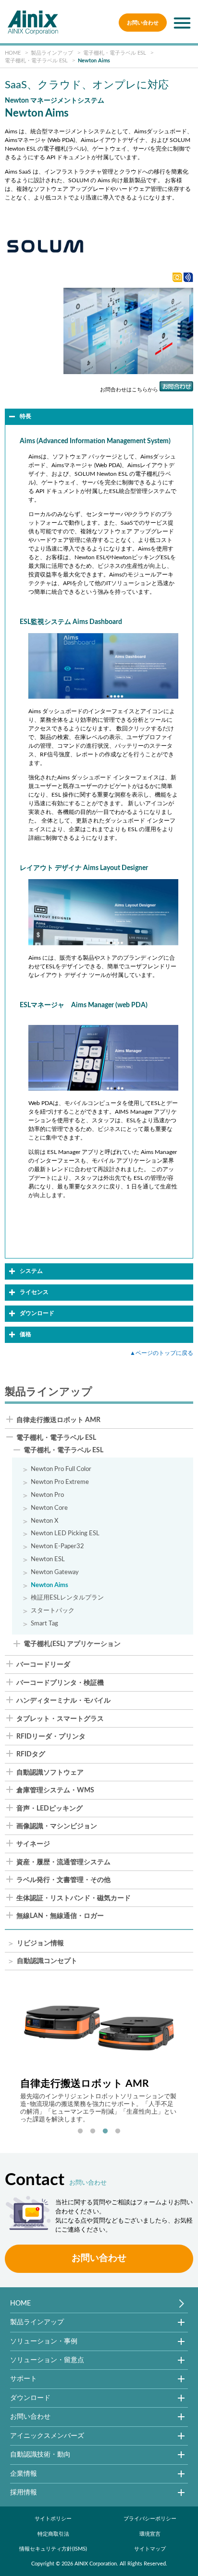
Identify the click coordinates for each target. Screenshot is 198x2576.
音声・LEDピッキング (49, 1809)
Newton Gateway (55, 1572)
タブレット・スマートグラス (60, 1719)
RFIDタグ (31, 1754)
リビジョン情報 (40, 1944)
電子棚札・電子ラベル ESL (56, 1438)
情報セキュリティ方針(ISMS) (53, 2549)
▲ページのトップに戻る (161, 1353)
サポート (24, 2379)
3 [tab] (105, 2131)
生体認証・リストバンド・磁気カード (74, 1898)
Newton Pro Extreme (60, 1482)
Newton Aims (49, 1585)
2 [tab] (93, 2131)
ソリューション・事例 (44, 2341)
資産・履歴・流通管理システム (63, 1862)
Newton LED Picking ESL (65, 1533)
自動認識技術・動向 (40, 2454)
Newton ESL (48, 1559)
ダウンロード (30, 2398)
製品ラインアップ (37, 2322)
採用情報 (24, 2492)
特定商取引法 (53, 2534)
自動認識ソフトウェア (50, 1773)
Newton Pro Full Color (61, 1469)
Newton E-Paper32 (57, 1546)
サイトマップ (150, 2549)
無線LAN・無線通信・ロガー (60, 1916)
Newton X (44, 1521)
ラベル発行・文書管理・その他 (63, 1880)
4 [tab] (118, 2131)
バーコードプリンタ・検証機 (60, 1683)
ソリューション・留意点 (47, 2360)
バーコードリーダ (43, 1665)
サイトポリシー (53, 2519)
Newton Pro (47, 1495)
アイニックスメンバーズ (47, 2436)
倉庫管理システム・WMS (55, 1790)
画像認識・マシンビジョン (57, 1826)
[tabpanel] (99, 2054)
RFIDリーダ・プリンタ (51, 1737)
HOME (20, 2303)
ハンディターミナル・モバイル (63, 1701)
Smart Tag (44, 1623)
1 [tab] (80, 2131)
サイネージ (33, 1844)
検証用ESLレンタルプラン (67, 1598)
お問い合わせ (143, 23)
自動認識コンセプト (47, 1961)
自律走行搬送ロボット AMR (58, 1420)
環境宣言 (150, 2534)
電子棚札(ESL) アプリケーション (72, 1644)
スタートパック (53, 1611)
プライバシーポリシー (150, 2519)
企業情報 (24, 2474)
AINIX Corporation (96, 2564)
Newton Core (49, 1508)
